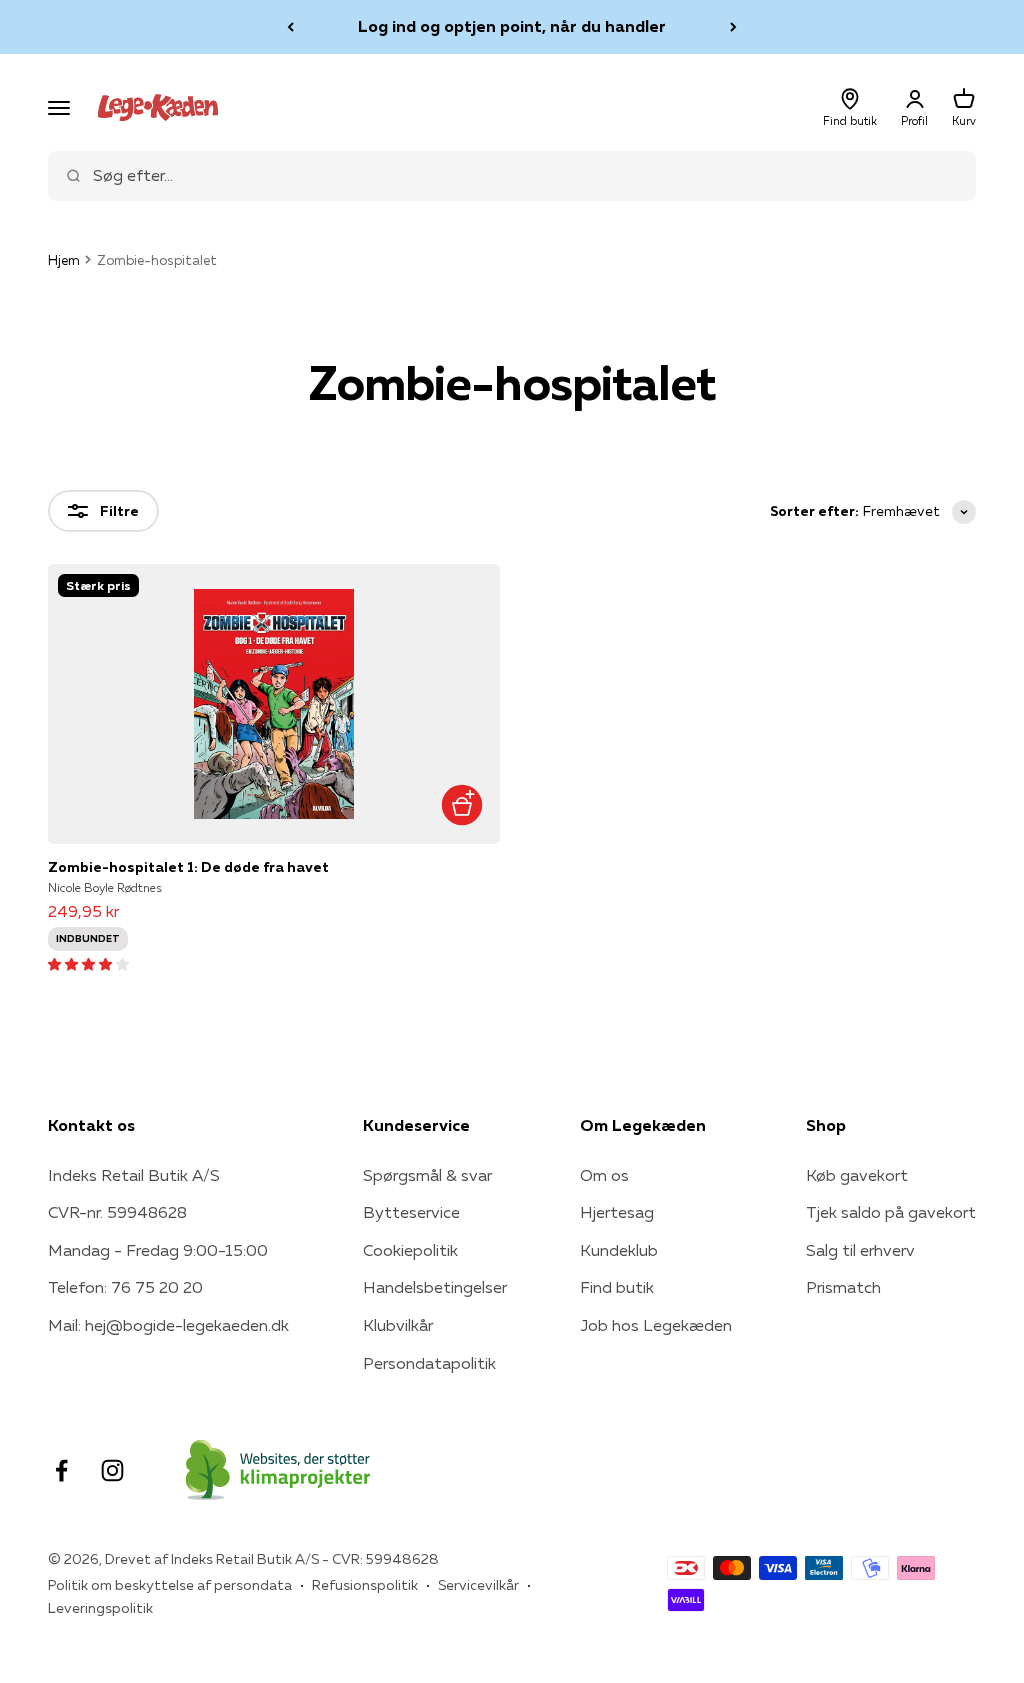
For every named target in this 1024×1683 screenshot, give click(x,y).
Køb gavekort (857, 1175)
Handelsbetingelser (435, 1287)
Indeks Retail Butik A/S (134, 1175)
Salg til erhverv (860, 1250)
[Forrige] (290, 27)
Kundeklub (619, 1250)
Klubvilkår (398, 1325)
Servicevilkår (478, 1585)
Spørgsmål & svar (427, 1175)
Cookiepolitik (410, 1250)
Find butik (617, 1287)
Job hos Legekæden (656, 1325)
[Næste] (733, 27)
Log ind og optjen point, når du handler (512, 26)
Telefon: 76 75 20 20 (125, 1287)
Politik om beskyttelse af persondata (170, 1585)
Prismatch (843, 1287)
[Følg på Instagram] (112, 1470)
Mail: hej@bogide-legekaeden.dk (168, 1325)
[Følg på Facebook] (61, 1470)
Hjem (64, 260)
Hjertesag (617, 1212)
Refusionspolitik (365, 1585)
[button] (88, 963)
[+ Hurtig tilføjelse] (461, 805)
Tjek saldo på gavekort (891, 1212)
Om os (604, 1175)
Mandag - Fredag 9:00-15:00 (158, 1250)
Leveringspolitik (100, 1608)
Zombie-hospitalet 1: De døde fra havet (188, 867)
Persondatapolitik (429, 1363)
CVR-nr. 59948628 (117, 1212)
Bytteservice (411, 1212)
